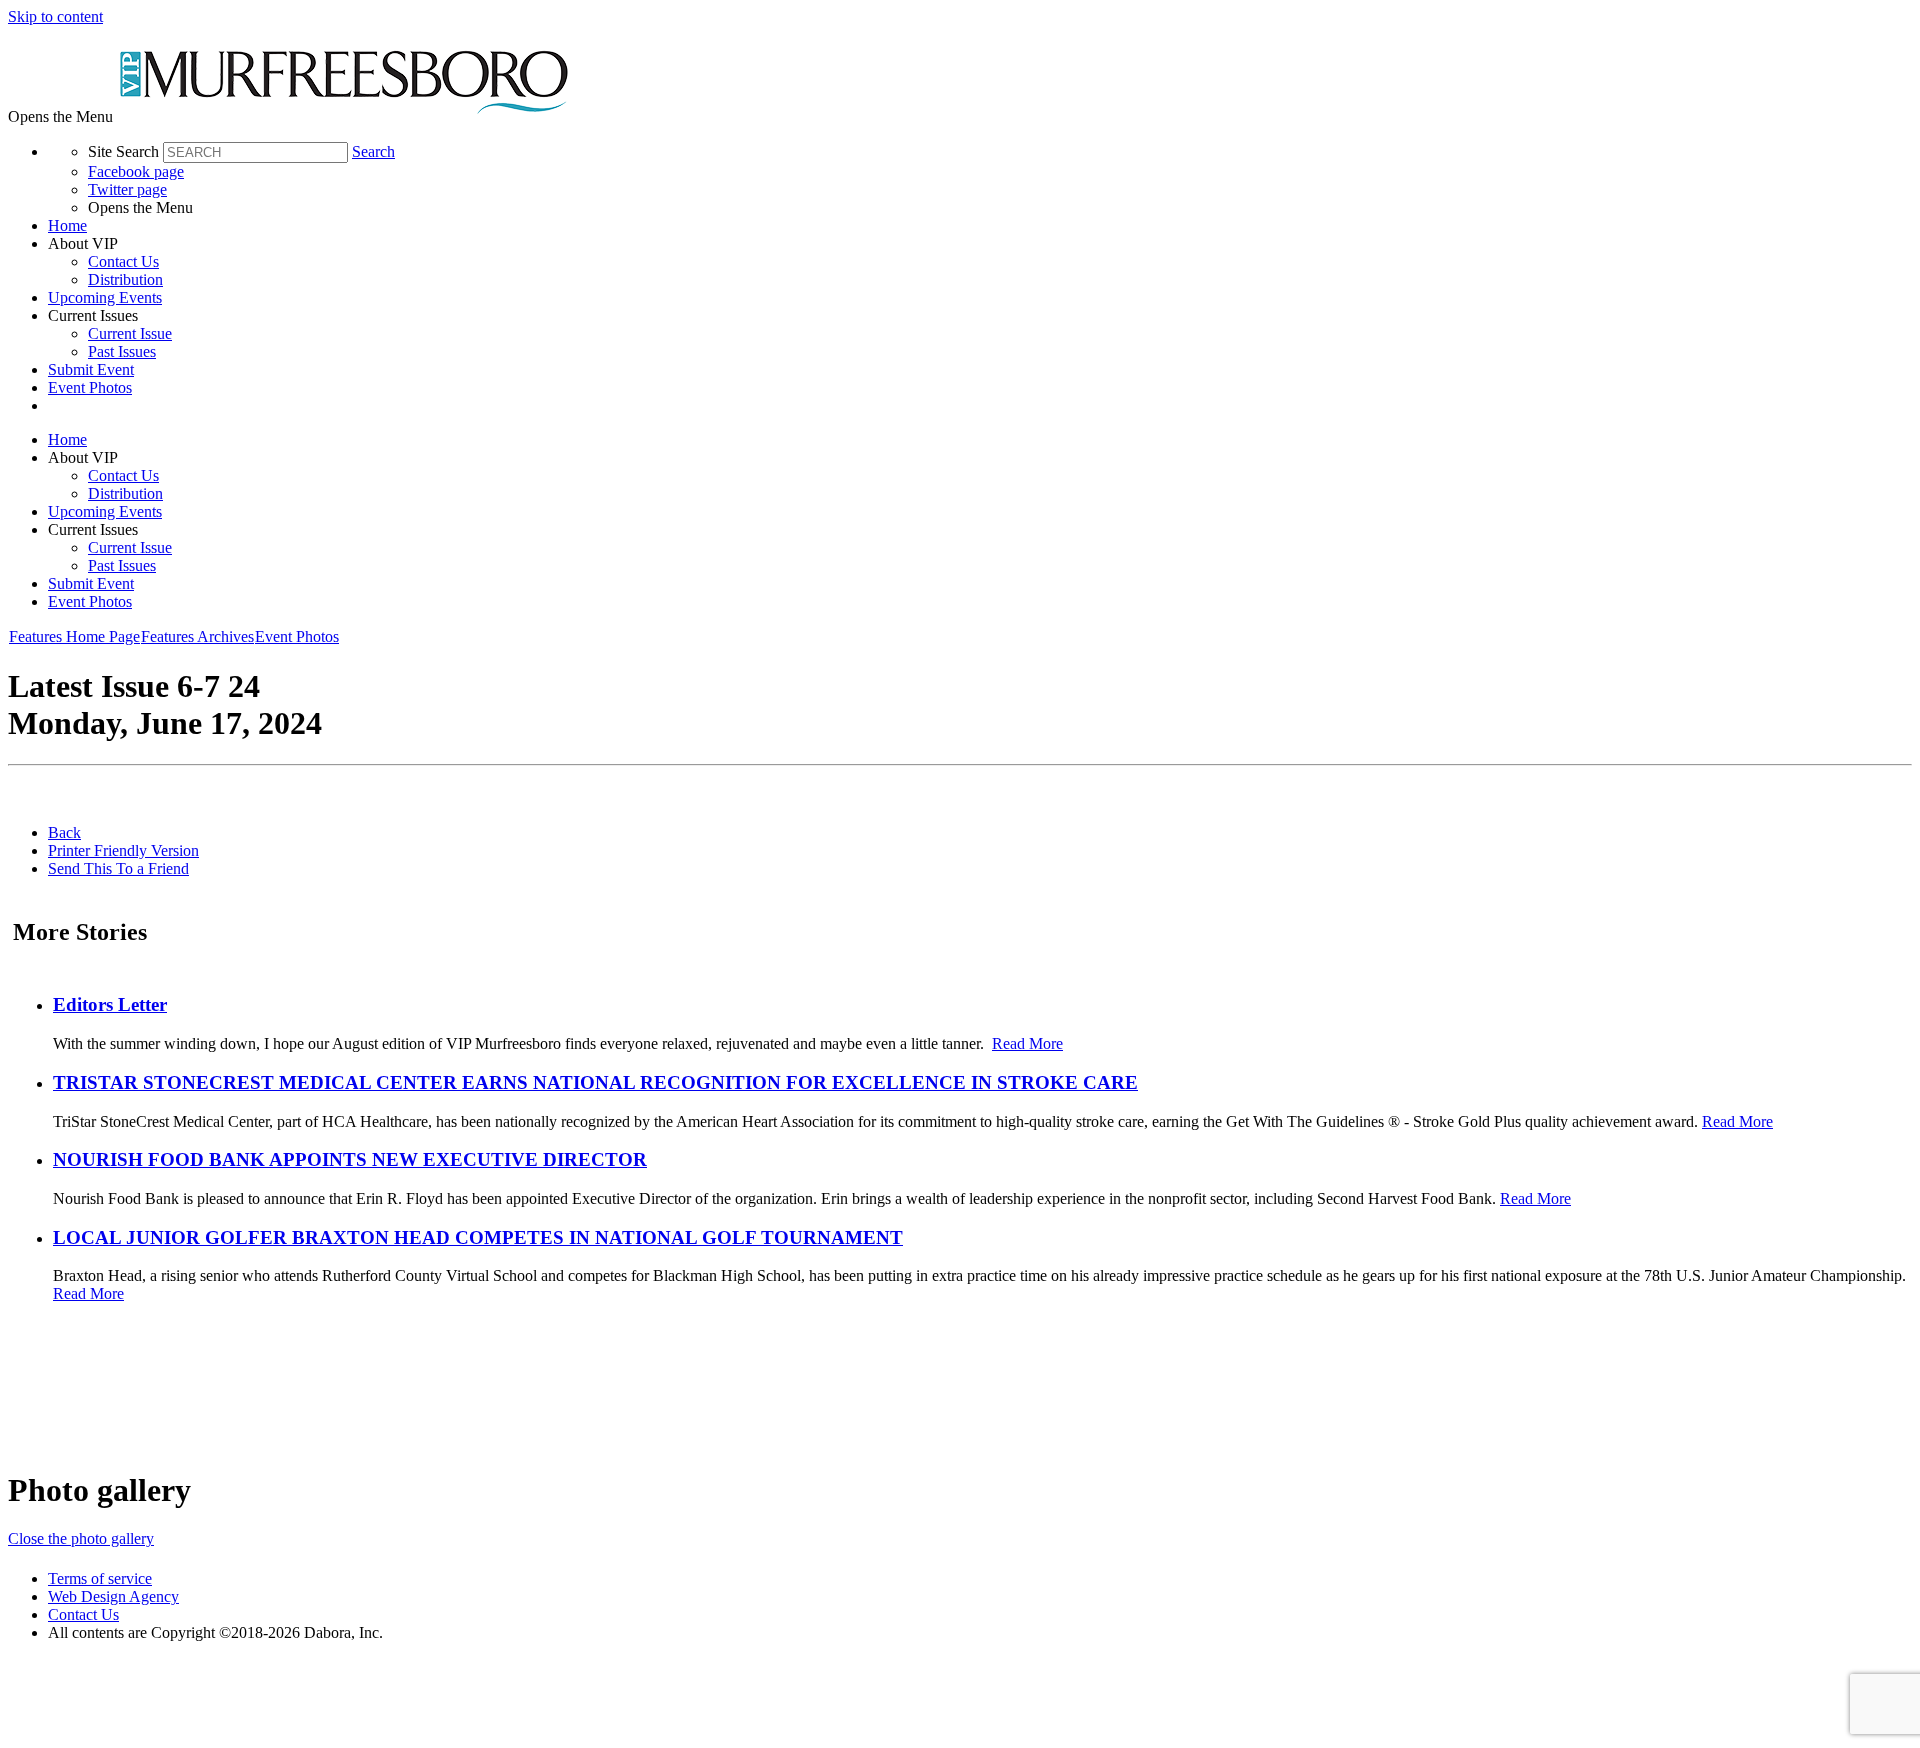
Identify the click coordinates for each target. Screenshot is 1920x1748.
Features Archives (197, 636)
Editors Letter (110, 1004)
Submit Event (91, 369)
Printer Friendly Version (123, 850)
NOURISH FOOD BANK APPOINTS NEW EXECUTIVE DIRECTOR (350, 1159)
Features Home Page (74, 636)
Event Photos (90, 387)
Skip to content (55, 16)
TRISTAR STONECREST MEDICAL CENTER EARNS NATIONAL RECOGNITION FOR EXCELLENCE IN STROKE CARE (595, 1082)
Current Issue (130, 333)
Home (67, 225)
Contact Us (123, 261)
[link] (980, 226)
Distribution (125, 279)
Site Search (123, 151)
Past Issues (122, 351)
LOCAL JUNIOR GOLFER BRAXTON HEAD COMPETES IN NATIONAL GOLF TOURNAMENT (478, 1237)
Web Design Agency (113, 1596)
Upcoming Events (105, 297)
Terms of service (100, 1578)
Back (64, 832)
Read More (1027, 1043)
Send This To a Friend (118, 868)
